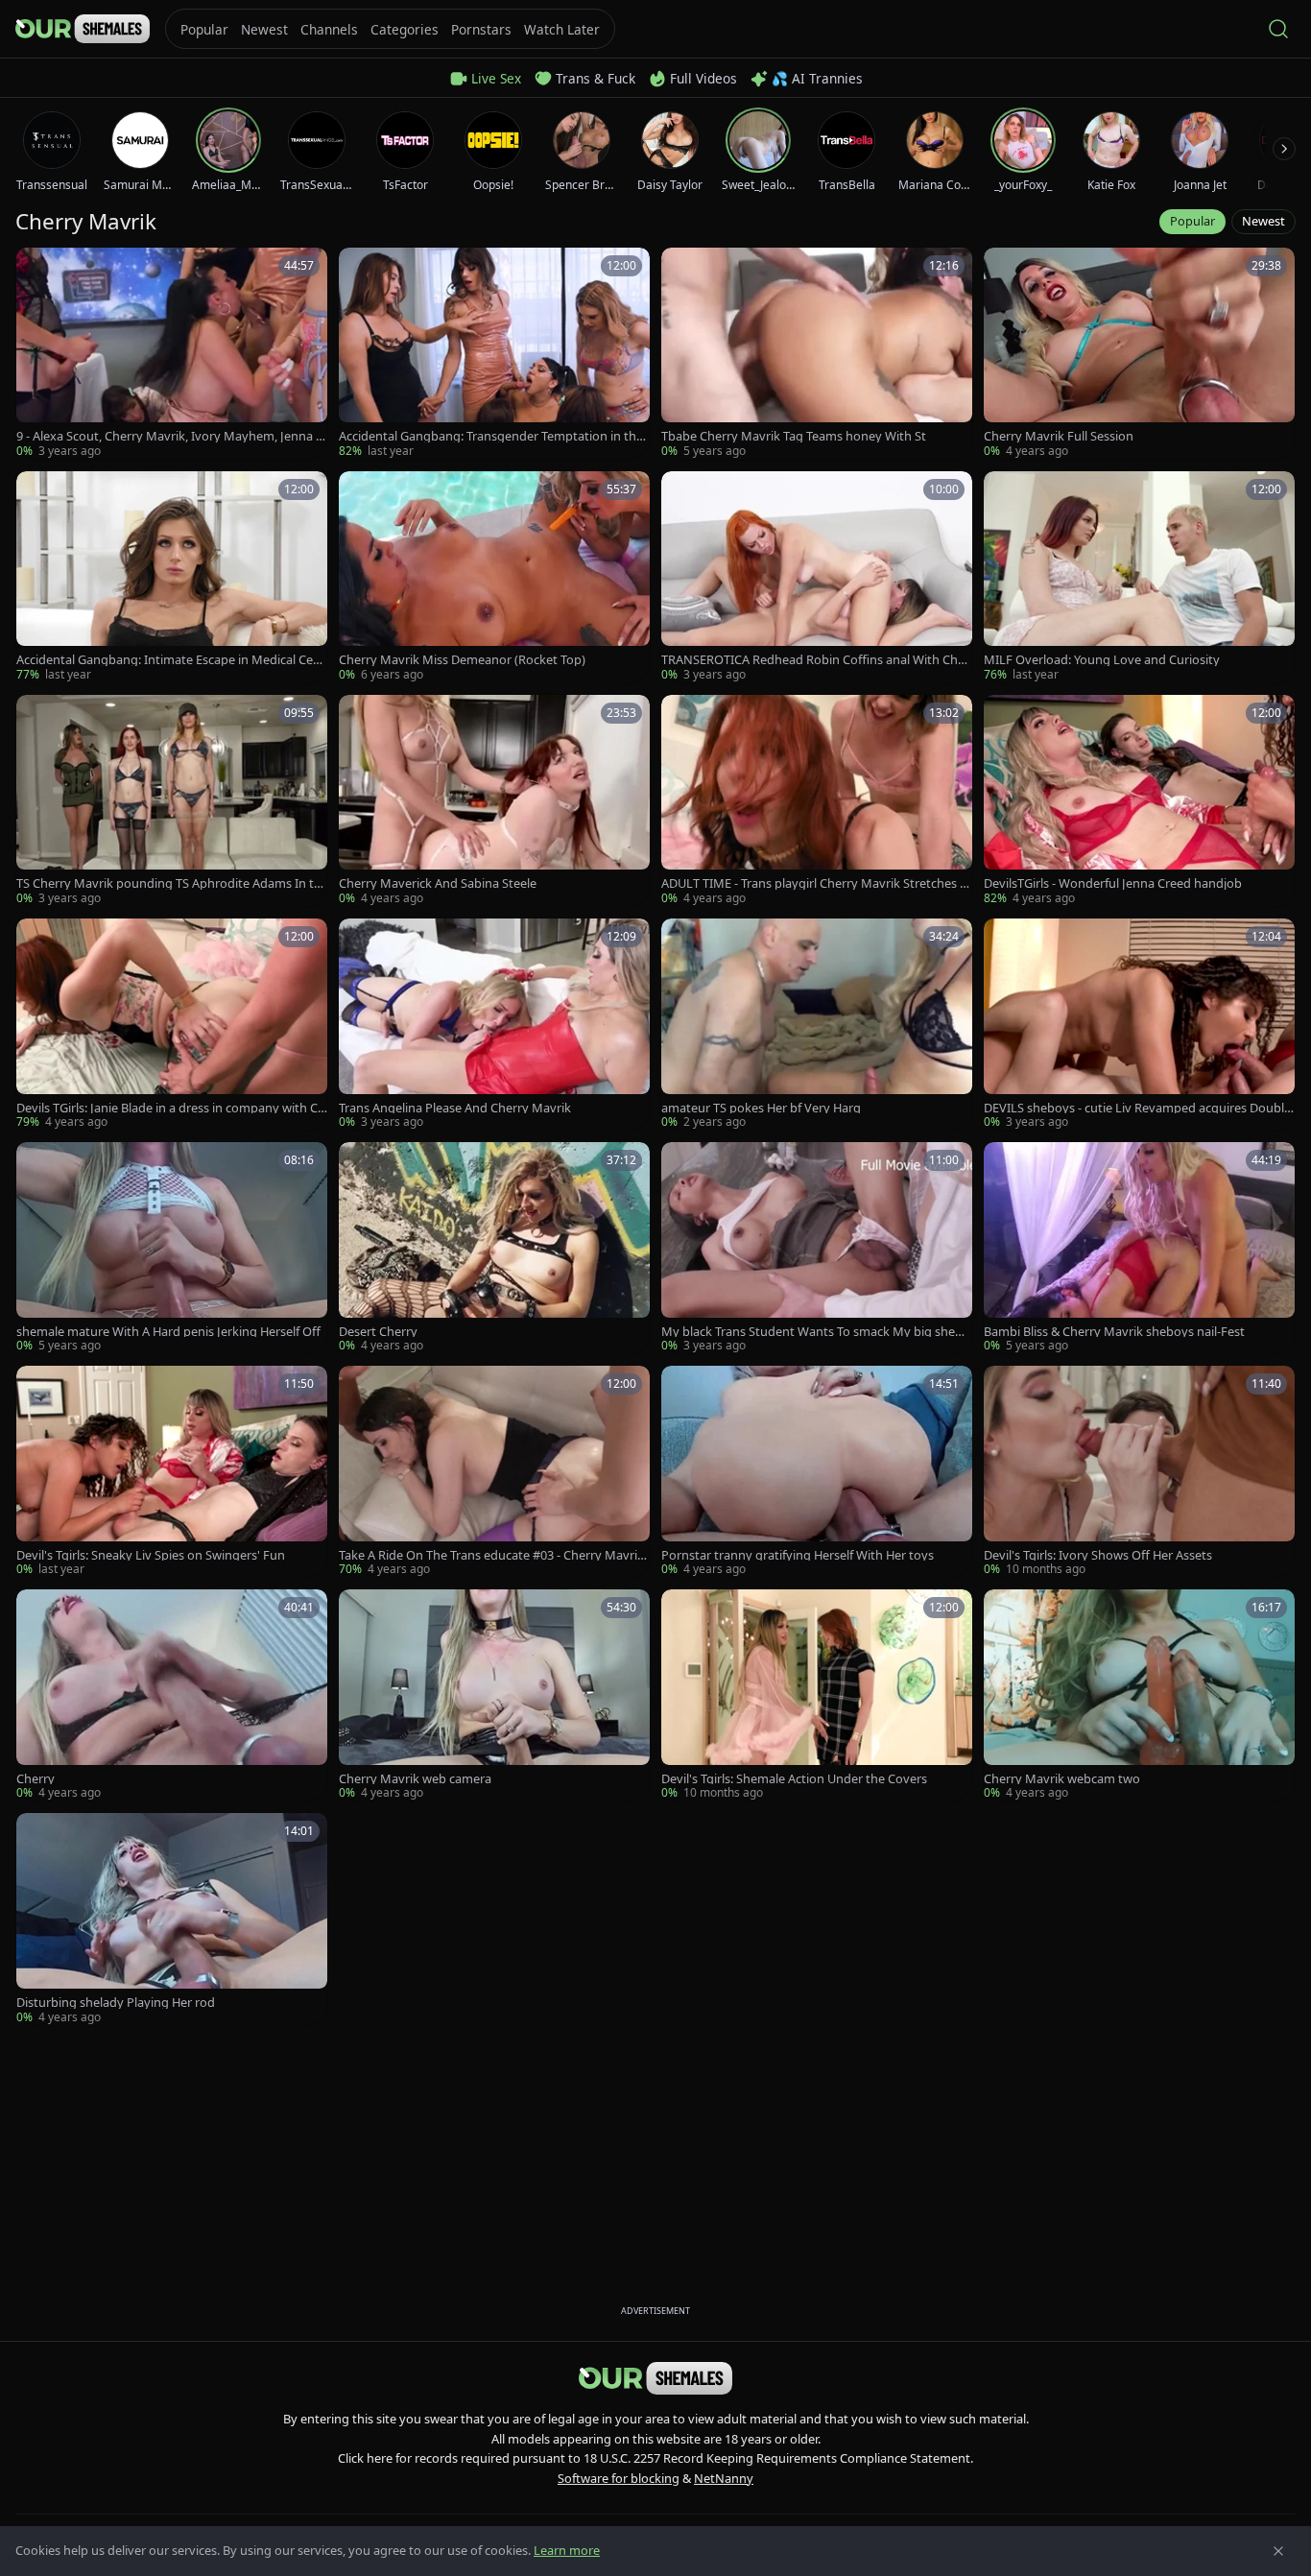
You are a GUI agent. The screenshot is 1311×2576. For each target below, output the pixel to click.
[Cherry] (172, 1695)
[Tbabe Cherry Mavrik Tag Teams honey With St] (817, 354)
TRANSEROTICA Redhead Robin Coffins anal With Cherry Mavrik (815, 660)
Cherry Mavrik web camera (415, 1779)
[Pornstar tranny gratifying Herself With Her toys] (817, 1472)
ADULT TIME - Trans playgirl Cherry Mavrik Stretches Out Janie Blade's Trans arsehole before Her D (815, 883)
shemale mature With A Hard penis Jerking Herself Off (168, 1332)
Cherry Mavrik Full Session (1059, 436)
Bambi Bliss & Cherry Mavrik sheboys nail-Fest (1114, 1332)
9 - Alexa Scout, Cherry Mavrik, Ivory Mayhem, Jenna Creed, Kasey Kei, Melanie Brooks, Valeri (170, 436)
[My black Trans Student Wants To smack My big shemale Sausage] (817, 1248)
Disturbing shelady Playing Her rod (116, 2003)
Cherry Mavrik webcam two (1062, 1779)
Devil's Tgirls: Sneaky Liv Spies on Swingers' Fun (151, 1555)
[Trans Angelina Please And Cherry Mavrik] (494, 1025)
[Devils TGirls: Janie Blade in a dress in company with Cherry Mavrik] (172, 1025)
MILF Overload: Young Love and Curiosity (1102, 660)
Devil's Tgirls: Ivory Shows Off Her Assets (1098, 1555)
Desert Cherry (378, 1332)
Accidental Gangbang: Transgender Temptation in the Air (491, 436)
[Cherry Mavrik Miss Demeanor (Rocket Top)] (494, 577)
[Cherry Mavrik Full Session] (1139, 354)
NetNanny (724, 2478)
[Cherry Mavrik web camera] (494, 1695)
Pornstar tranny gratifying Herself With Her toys (798, 1555)
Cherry (36, 1779)
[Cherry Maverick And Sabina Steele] (494, 801)
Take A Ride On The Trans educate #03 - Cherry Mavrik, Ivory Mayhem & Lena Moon (493, 1555)
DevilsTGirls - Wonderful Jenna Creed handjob (1113, 883)
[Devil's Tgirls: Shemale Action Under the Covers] (817, 1695)
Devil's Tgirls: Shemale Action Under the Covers (794, 1779)
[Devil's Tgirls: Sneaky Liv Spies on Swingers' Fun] (172, 1472)
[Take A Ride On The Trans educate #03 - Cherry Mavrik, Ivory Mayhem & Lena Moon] (494, 1472)
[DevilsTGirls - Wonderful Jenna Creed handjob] (1139, 801)
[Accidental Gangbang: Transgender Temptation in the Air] (494, 354)
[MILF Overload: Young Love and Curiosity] (1139, 577)
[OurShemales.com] (83, 29)
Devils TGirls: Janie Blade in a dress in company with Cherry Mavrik (171, 1108)
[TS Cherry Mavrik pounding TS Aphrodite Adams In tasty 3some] (172, 801)
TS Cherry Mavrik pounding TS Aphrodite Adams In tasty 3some (171, 883)
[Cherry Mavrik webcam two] (1139, 1695)
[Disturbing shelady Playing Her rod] (172, 1919)
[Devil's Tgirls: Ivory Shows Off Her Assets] (1139, 1472)
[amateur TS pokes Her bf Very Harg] (817, 1025)
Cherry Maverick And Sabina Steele (438, 883)
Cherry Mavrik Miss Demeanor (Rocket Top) (462, 660)
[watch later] (37, 269)
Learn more (567, 2550)
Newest (1263, 221)
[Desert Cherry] (494, 1248)
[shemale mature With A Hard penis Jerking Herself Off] (172, 1248)
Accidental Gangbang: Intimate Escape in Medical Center (171, 660)
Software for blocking (619, 2478)
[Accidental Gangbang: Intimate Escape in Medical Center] (172, 577)
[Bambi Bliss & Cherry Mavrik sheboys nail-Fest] (1139, 1248)
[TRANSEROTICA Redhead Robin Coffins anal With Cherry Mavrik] (817, 577)
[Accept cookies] (1278, 2551)
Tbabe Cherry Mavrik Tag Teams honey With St (794, 436)
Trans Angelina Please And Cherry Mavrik (455, 1108)
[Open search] (1278, 29)
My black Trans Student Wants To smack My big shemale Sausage (814, 1332)
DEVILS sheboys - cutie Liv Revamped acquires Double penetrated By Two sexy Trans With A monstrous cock (1137, 1108)
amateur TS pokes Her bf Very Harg (761, 1108)
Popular (1192, 221)
